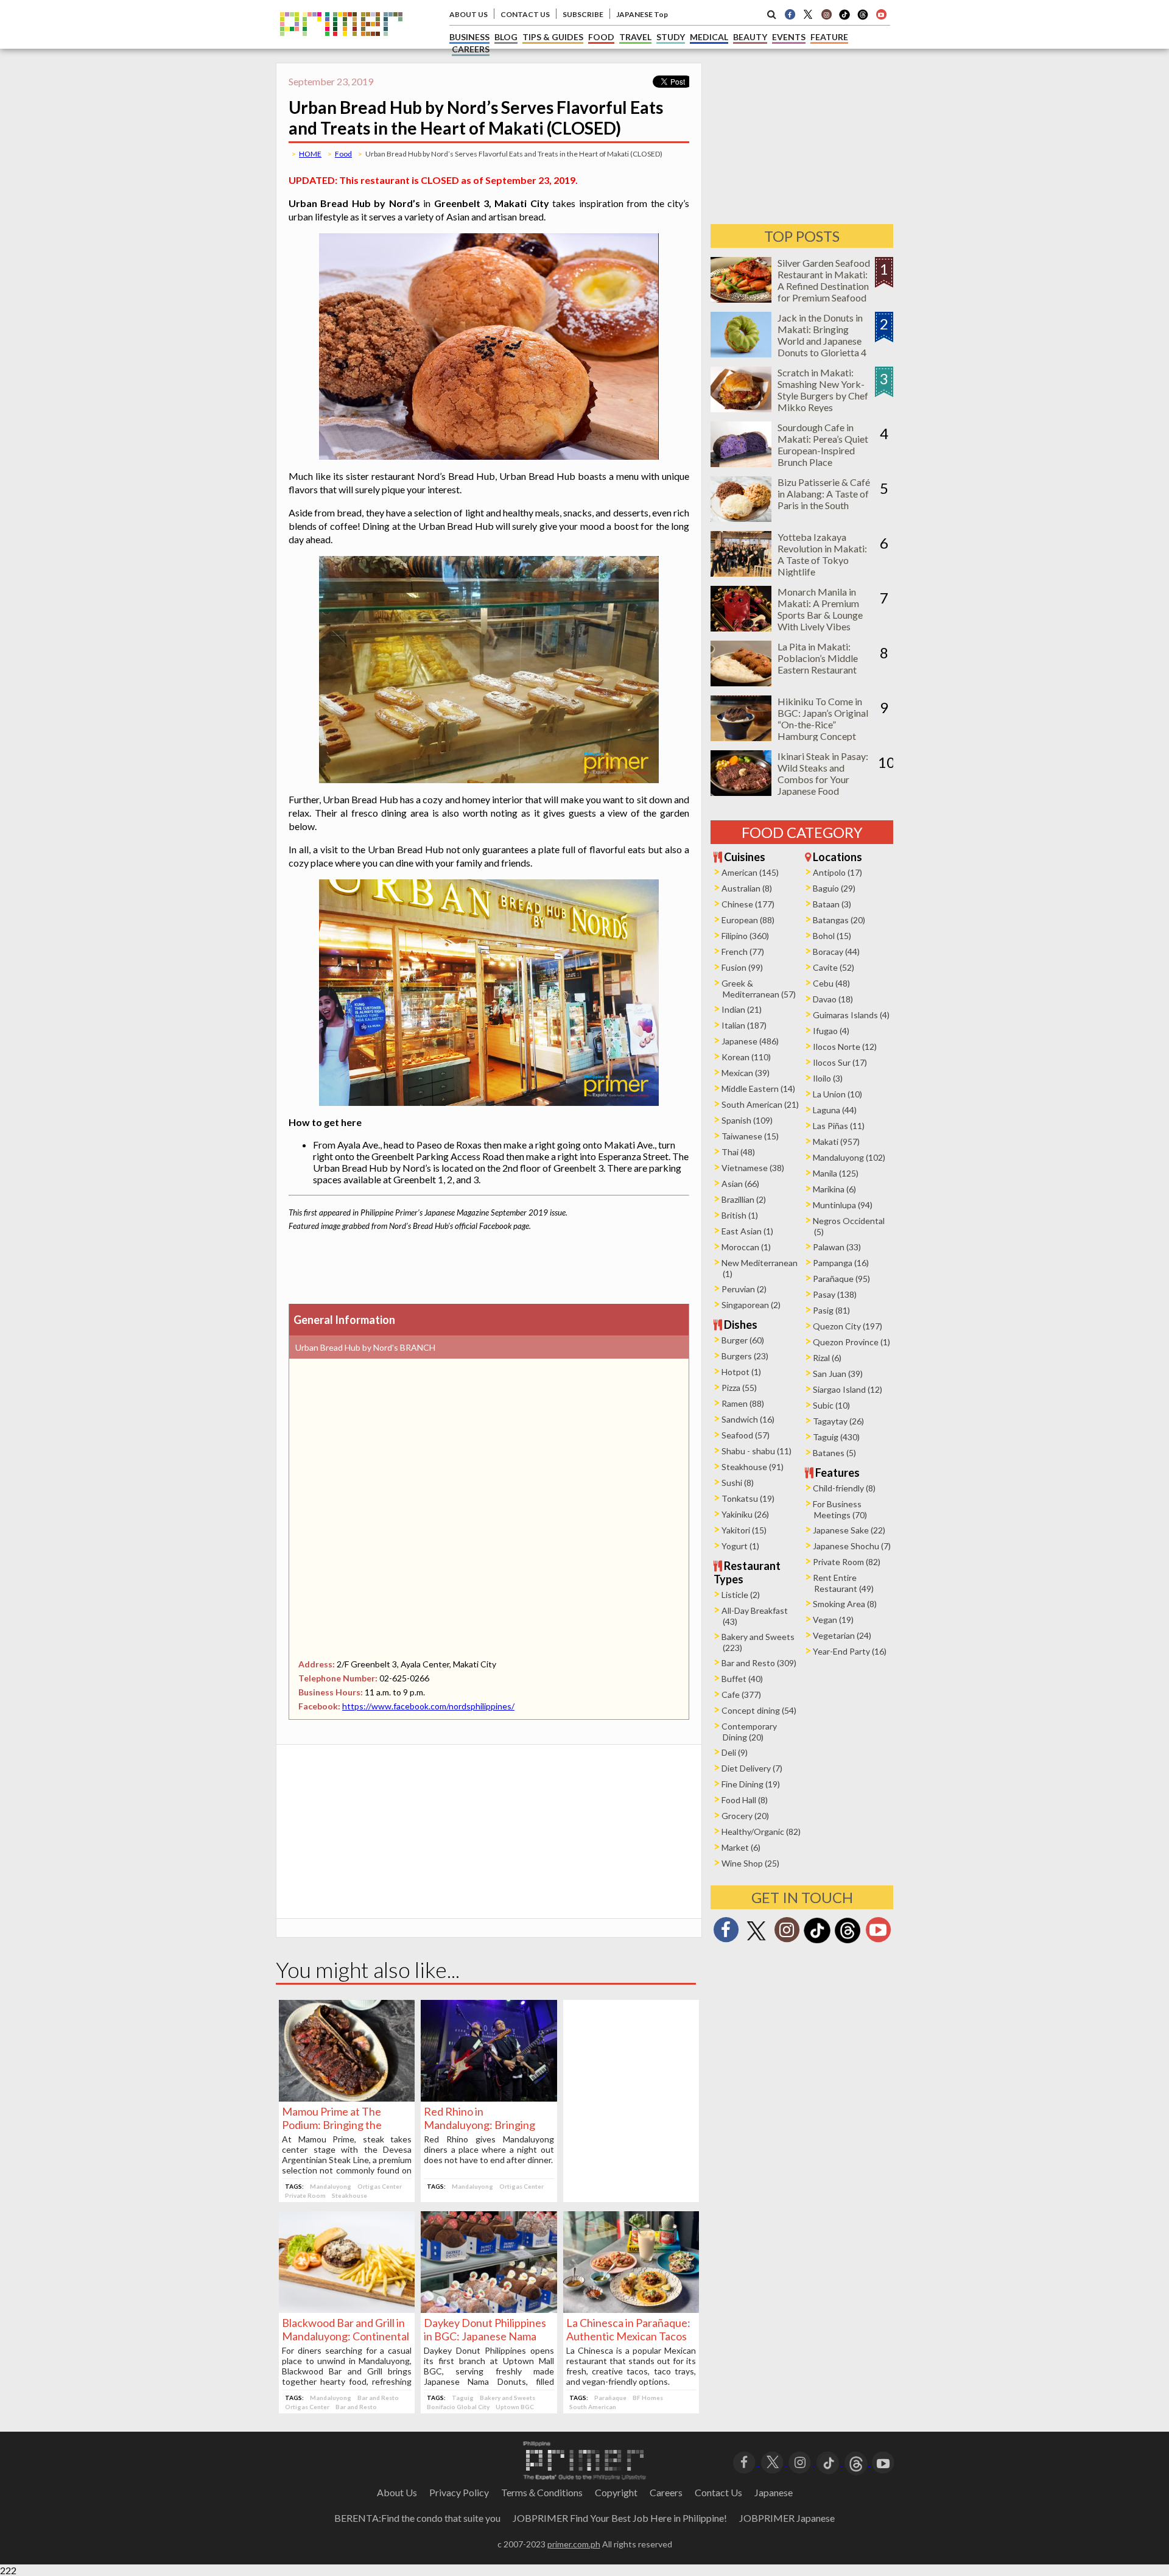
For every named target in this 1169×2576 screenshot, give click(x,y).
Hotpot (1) (741, 1372)
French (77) (743, 952)
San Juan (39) (838, 1374)
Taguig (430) (836, 1437)
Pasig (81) (831, 1310)
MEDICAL (709, 37)
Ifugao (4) (831, 1031)
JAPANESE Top (642, 14)
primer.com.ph (574, 2544)
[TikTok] (844, 18)
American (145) (750, 872)
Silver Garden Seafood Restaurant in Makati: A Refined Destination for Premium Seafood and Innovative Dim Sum (824, 292)
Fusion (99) (742, 967)
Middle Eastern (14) (758, 1089)
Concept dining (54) (759, 1710)
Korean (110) (746, 1057)
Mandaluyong (331, 2186)
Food (343, 154)
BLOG (506, 37)
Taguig (463, 2398)
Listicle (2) (741, 1595)
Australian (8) (747, 888)
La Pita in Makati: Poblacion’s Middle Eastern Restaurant (818, 658)
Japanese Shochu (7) (852, 1546)
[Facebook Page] (790, 14)
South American (593, 2407)
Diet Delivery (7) (752, 1768)
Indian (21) (742, 1009)
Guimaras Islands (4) (851, 1015)
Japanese (774, 2492)
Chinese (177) (748, 904)
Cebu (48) (831, 983)
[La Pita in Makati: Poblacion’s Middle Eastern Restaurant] (741, 682)
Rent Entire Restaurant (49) (843, 1583)
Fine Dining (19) (751, 1784)
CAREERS (471, 49)
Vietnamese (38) (753, 1168)
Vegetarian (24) (842, 1635)
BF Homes (648, 2398)
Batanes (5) (834, 1453)
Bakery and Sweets (507, 2398)
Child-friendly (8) (844, 1488)
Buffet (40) (742, 1679)
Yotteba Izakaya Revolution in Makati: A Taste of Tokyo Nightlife (822, 554)
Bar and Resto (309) (759, 1663)
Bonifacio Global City (458, 2407)
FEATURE (829, 37)
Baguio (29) (834, 888)
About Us (397, 2492)
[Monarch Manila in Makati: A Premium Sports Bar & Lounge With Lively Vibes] (741, 628)
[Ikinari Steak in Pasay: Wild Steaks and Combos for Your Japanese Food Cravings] (741, 792)
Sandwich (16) (748, 1419)
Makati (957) (836, 1142)
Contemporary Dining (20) (749, 1732)
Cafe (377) (741, 1694)
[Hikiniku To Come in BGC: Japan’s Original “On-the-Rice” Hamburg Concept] (741, 737)
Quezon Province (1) (851, 1342)
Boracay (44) (836, 952)
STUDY (671, 37)
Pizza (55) (739, 1388)
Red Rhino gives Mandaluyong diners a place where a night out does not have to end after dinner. (489, 2149)
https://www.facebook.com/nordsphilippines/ (428, 1706)
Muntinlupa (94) (843, 1205)
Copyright (616, 2492)
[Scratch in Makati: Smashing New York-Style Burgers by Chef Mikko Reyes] (741, 408)
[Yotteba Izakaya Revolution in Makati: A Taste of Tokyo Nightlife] (741, 573)
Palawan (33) (837, 1247)
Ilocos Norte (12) (845, 1047)
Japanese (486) (750, 1041)
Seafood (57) (746, 1435)
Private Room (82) (847, 1562)
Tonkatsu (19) (748, 1498)
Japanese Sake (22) (849, 1530)
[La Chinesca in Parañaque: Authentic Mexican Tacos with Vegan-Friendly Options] (631, 2309)
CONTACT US (525, 14)
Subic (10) (831, 1405)
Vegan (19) (833, 1620)
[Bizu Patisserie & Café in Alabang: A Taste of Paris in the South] (741, 518)
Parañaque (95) (841, 1279)
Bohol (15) (832, 936)
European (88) (748, 920)
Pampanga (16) (841, 1263)
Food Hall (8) (745, 1800)
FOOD (601, 37)
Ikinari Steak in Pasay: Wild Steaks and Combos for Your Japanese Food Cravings (823, 779)
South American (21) (760, 1104)
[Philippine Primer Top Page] (341, 45)
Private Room (305, 2195)
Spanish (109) (747, 1120)
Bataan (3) (832, 904)
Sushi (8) (738, 1483)
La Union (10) (837, 1094)
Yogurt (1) (740, 1546)
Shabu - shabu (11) (757, 1451)
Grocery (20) (745, 1816)
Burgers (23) (745, 1356)
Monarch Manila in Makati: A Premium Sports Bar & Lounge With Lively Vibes (820, 609)
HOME (310, 154)
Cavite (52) (834, 967)
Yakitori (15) (744, 1530)
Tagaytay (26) (838, 1421)
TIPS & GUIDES (553, 37)
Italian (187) (744, 1025)
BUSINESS (469, 37)
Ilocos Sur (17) (840, 1062)
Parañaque (610, 2398)
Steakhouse (349, 2195)
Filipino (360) (745, 936)
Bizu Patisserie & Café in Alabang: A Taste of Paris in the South (824, 494)
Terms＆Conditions (542, 2492)
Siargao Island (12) (848, 1389)
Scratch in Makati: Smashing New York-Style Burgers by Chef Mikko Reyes (823, 390)
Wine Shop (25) (750, 1863)
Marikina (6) (834, 1189)
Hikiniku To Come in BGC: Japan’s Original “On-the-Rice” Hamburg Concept (823, 719)
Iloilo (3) (828, 1078)
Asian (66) (740, 1184)
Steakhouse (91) (753, 1467)
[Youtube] (881, 14)
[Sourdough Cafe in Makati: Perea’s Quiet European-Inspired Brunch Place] (741, 463)
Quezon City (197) (848, 1326)
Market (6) (741, 1847)
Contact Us (718, 2492)
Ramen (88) (743, 1403)
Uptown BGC (515, 2407)
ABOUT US (469, 14)
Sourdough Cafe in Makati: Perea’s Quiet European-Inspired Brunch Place (823, 445)
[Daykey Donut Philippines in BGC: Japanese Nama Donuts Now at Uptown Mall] (489, 2309)
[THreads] (863, 18)
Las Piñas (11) (839, 1126)
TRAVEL (635, 37)
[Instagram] (826, 14)
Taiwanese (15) (750, 1136)
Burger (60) (743, 1340)
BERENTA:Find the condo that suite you (417, 2518)
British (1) (740, 1215)
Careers (666, 2492)
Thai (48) (738, 1152)
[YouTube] (883, 2462)
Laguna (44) (835, 1110)
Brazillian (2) (744, 1199)
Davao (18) (833, 999)
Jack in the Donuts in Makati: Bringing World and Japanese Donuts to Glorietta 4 (822, 335)
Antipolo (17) (837, 872)
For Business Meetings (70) (840, 1509)
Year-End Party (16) (850, 1651)
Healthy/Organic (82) (761, 1832)
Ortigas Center (380, 2186)
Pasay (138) (835, 1294)
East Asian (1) (747, 1231)
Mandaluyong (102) (849, 1157)
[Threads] (848, 1942)
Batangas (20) (839, 920)
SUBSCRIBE (583, 14)
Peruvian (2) (744, 1289)
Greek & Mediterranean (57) (759, 989)
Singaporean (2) (751, 1305)
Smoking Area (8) (845, 1604)
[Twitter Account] (808, 14)
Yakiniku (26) (745, 1514)
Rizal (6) (827, 1358)
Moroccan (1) (746, 1247)
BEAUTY (750, 37)
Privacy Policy (459, 2492)
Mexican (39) (746, 1073)
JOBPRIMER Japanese (787, 2518)
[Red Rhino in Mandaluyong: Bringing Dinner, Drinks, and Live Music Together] (489, 2098)
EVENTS (789, 37)
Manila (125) (836, 1173)
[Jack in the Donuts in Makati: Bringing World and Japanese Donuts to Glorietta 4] (741, 354)
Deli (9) (735, 1752)
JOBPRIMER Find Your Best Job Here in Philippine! (620, 2518)
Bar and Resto (378, 2398)
